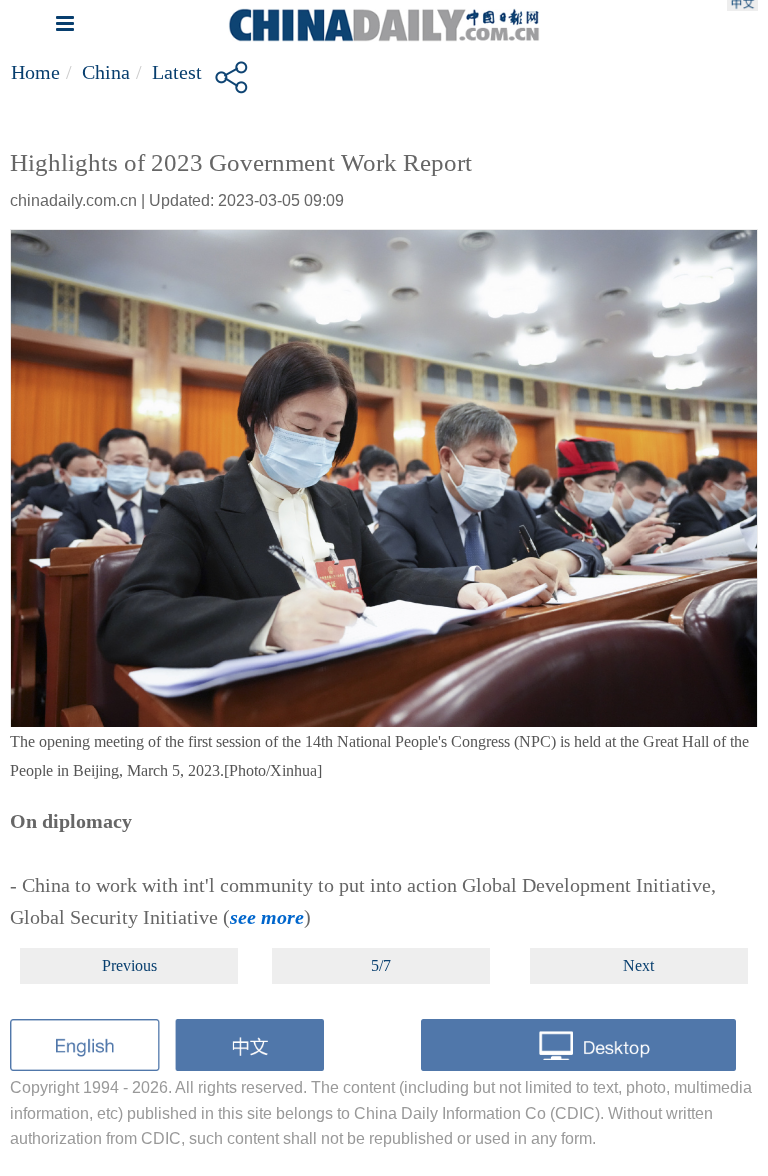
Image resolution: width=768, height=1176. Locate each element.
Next (638, 965)
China (106, 72)
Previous (129, 965)
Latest (177, 72)
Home (35, 72)
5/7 (381, 965)
